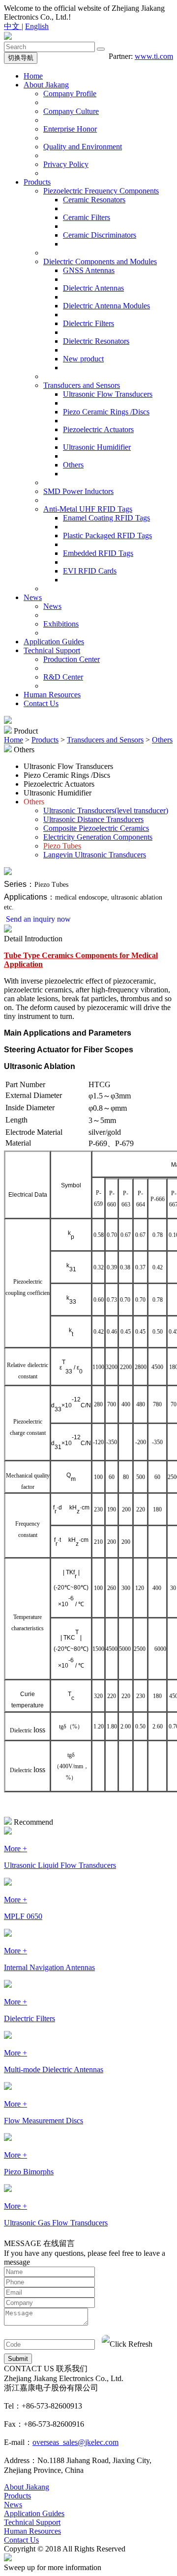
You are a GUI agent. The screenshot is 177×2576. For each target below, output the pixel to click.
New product (83, 359)
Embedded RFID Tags (98, 553)
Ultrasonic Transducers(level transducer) (106, 810)
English (37, 26)
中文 (13, 26)
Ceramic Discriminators (100, 235)
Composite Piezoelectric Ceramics (96, 828)
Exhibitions (61, 624)
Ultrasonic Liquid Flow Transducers (60, 1865)
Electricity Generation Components (98, 837)
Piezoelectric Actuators (98, 429)
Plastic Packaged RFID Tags (107, 535)
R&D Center (63, 677)
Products (37, 182)
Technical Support (52, 650)
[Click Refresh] (127, 2344)
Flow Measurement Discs (44, 2121)
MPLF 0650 (23, 1916)
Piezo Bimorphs (29, 2172)
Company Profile (70, 94)
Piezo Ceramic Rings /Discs (106, 412)
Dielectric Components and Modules (100, 261)
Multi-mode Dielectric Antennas (54, 2069)
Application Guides (54, 642)
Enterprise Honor (70, 129)
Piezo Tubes (62, 846)
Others (73, 465)
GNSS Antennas (89, 270)
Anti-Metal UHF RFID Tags (88, 509)
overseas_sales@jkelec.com (75, 2442)
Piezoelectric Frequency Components (101, 191)
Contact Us (41, 703)
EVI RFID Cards (90, 571)
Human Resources (52, 695)
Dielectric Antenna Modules (106, 306)
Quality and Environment (83, 147)
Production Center (72, 659)
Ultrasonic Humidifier (97, 447)
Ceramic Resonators (94, 200)
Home (33, 76)
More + (15, 1849)
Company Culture (71, 111)
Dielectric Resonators (96, 341)
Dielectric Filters (88, 323)
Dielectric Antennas (93, 288)
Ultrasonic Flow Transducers (108, 394)
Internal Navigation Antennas (49, 1967)
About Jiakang (46, 85)
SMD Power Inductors (78, 491)
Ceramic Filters (87, 217)
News (33, 597)
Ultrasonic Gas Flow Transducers (56, 2223)
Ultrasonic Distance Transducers (93, 819)
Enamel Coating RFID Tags (106, 518)
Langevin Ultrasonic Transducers (95, 855)
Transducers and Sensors (82, 385)
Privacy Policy (66, 164)
